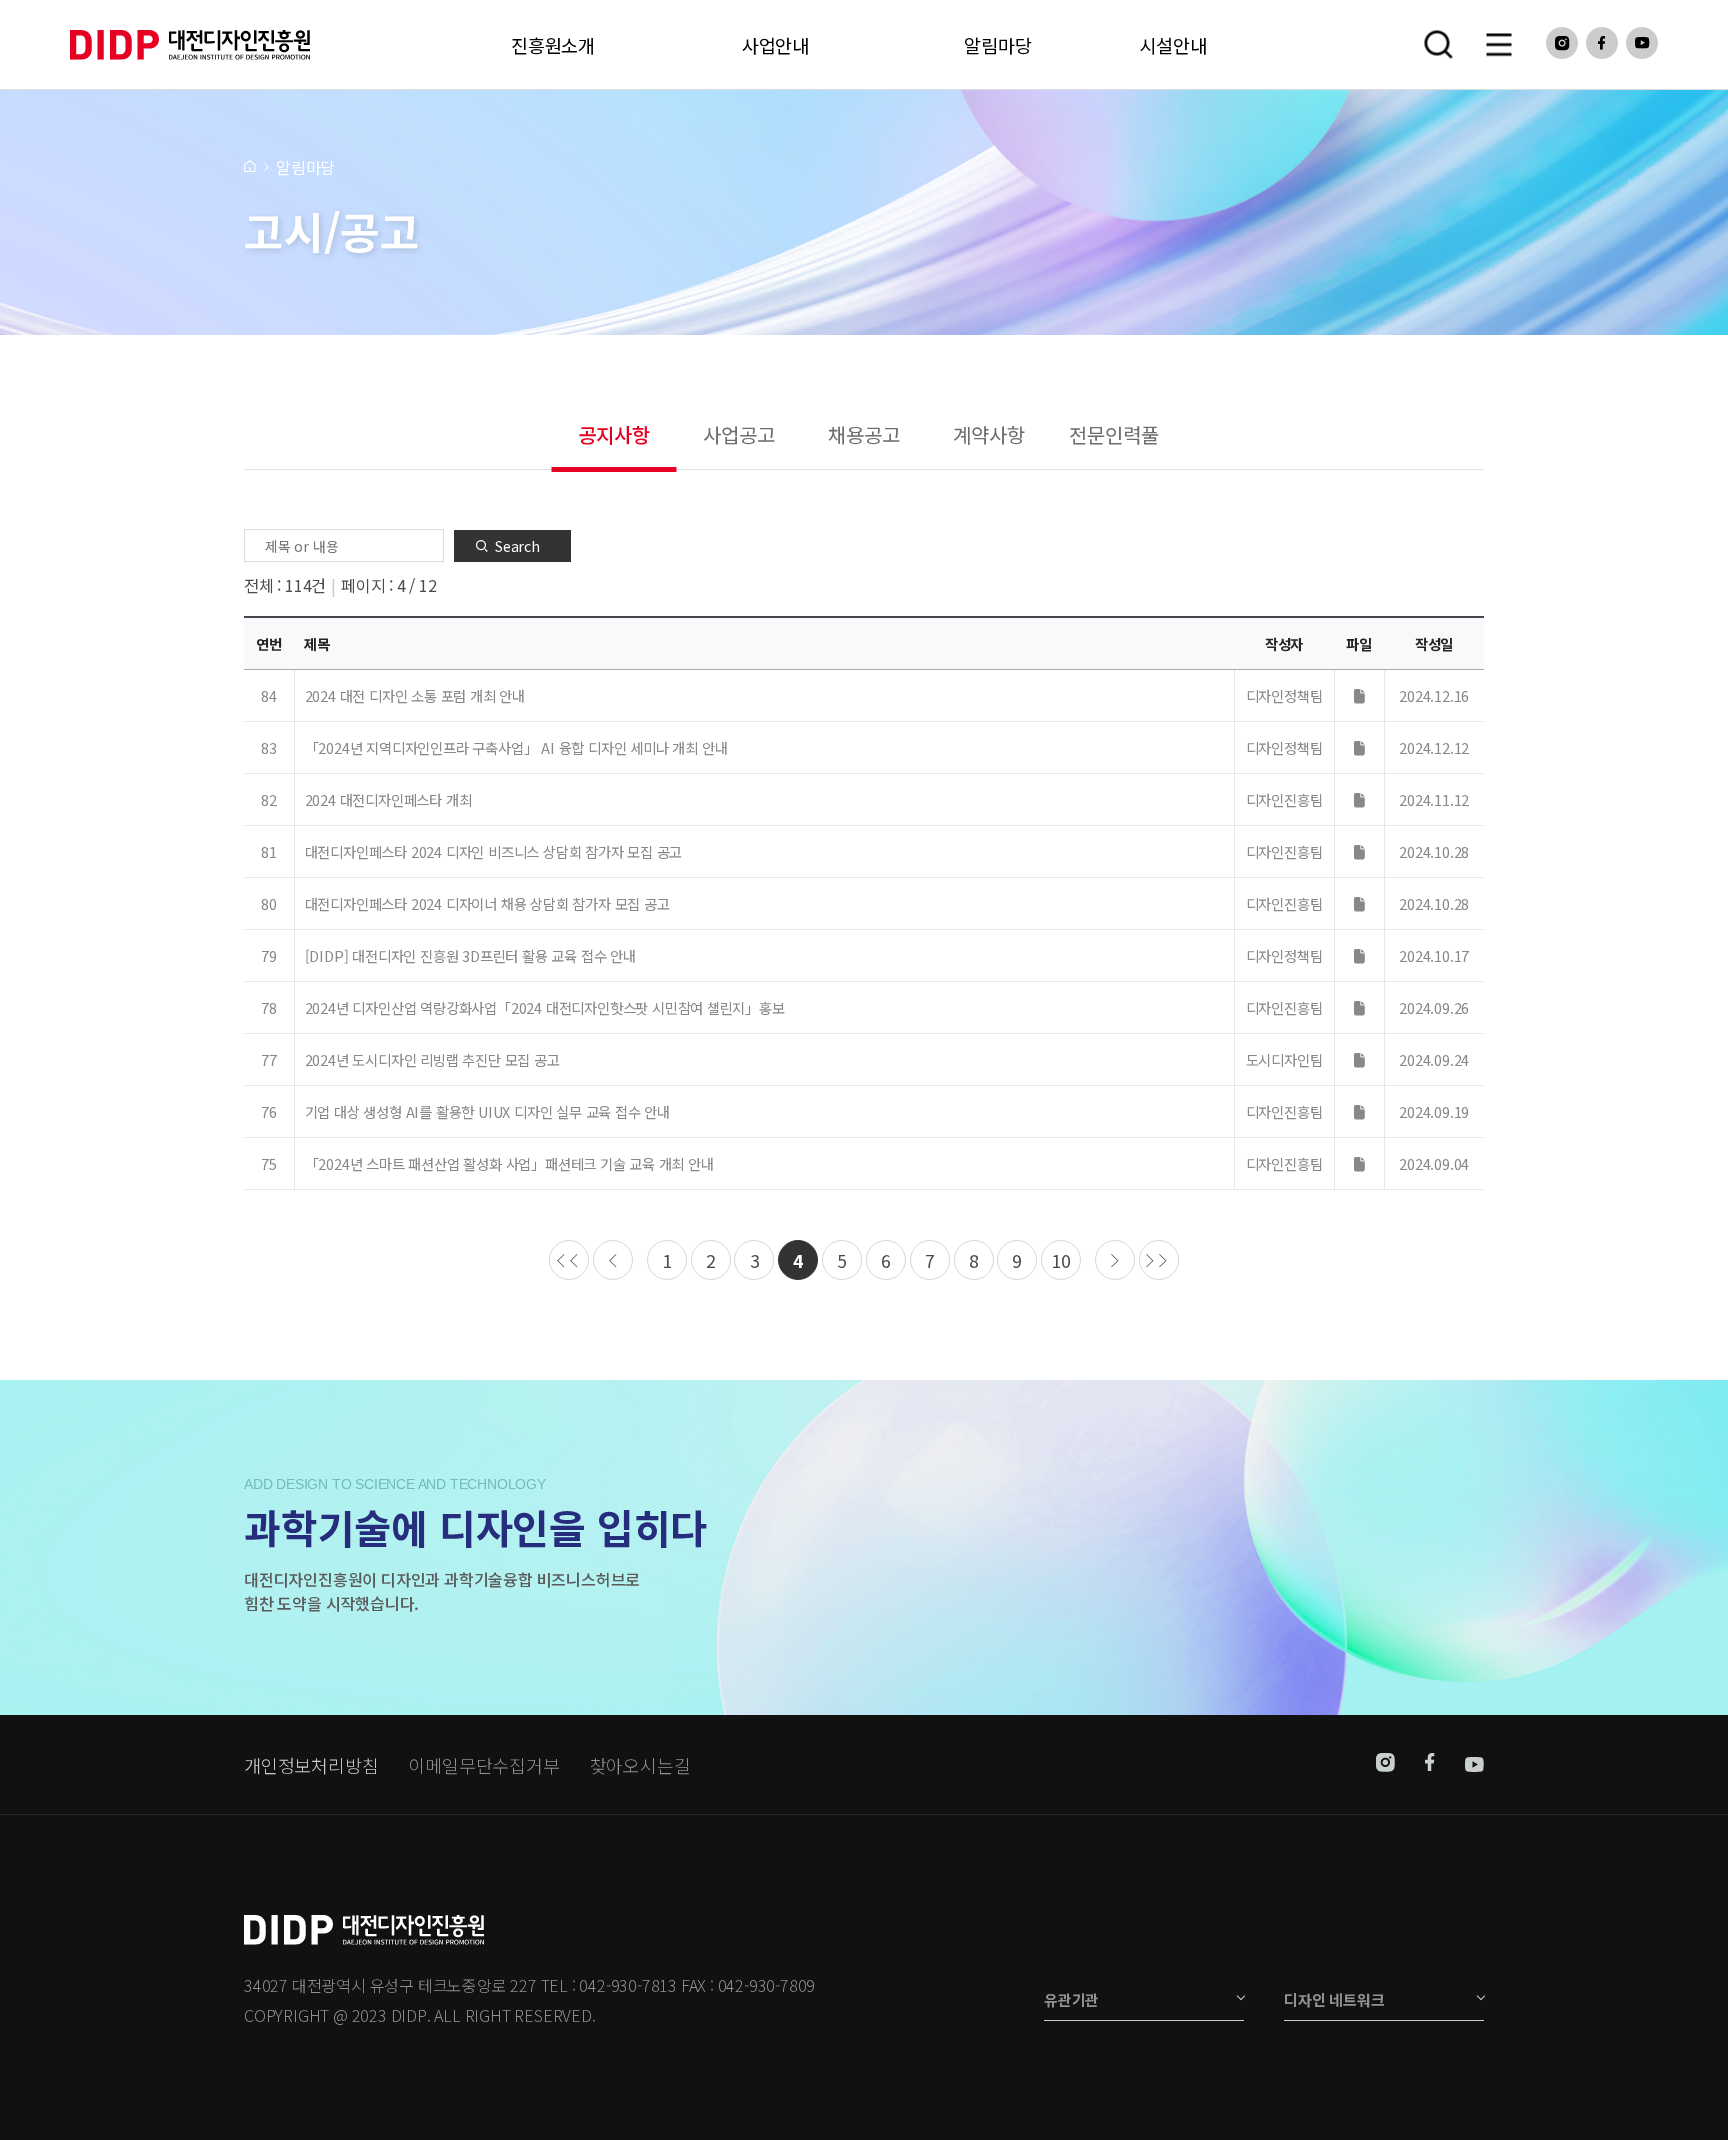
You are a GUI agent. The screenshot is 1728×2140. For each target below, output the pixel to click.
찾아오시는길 (640, 1765)
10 (1061, 1260)
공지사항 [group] (613, 434)
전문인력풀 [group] (1113, 434)
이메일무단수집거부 (483, 1765)
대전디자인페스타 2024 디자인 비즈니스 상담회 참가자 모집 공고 (494, 851)
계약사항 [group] (988, 434)
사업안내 (775, 45)
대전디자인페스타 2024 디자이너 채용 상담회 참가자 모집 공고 (487, 903)
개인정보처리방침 (311, 1765)
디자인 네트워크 (1334, 1999)
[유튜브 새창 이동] (1474, 1765)
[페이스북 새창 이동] (1430, 1765)
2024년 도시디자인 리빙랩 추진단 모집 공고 (432, 1059)
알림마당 (997, 45)
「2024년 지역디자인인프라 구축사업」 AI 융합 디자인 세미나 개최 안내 (516, 747)
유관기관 (1071, 1999)
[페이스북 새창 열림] (1602, 43)
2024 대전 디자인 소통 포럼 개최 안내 (415, 695)
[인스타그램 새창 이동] (1385, 1765)
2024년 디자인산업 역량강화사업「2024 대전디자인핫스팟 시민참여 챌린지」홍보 (545, 1007)
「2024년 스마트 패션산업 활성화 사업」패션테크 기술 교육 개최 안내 (509, 1163)
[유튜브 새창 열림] (1642, 43)
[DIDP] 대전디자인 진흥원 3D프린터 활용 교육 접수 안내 (470, 955)
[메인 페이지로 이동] (250, 165)
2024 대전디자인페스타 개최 (388, 799)
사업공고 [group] (738, 434)
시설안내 (1172, 45)
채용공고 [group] (863, 434)
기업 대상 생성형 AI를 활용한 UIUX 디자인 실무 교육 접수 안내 (487, 1111)
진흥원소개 (553, 45)
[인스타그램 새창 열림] (1562, 43)
